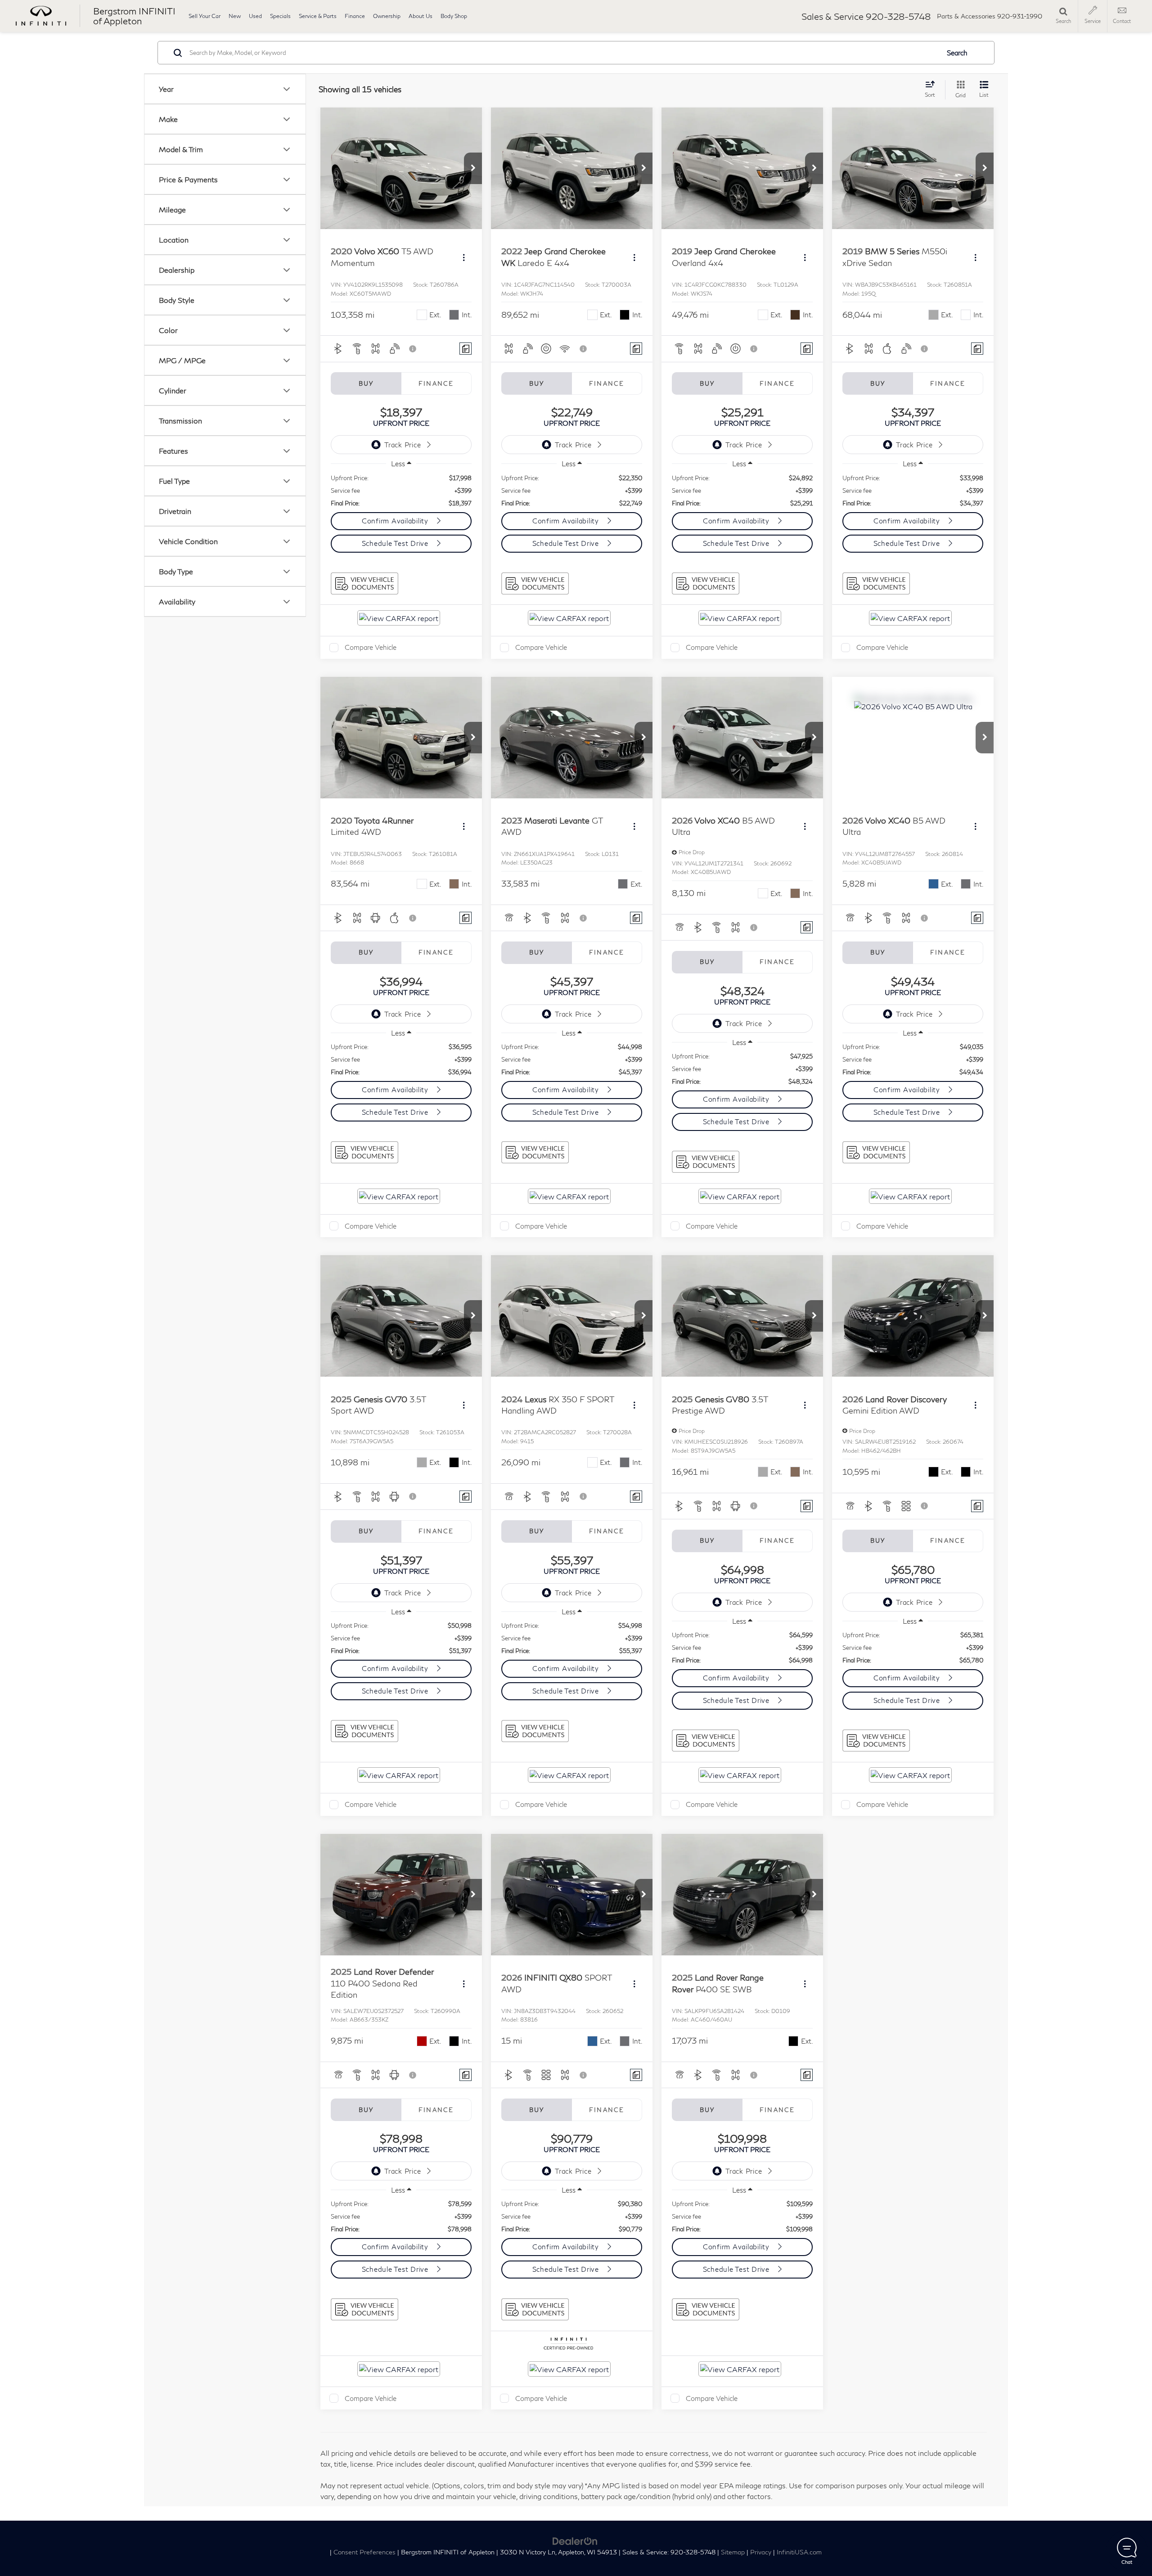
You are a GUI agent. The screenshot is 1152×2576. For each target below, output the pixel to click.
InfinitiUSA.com (799, 2552)
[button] (473, 168)
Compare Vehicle (371, 647)
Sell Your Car (205, 16)
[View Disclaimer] (413, 349)
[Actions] (464, 257)
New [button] (235, 16)
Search (957, 53)
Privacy (761, 2552)
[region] (401, 491)
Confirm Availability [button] (396, 521)
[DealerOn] (575, 2540)
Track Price (403, 445)
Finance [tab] (436, 383)
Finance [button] (355, 16)
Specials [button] (280, 16)
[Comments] (466, 349)
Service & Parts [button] (318, 16)
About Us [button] (421, 16)
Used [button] (255, 16)
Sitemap (733, 2552)
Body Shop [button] (454, 16)
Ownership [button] (387, 16)
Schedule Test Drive (396, 543)
